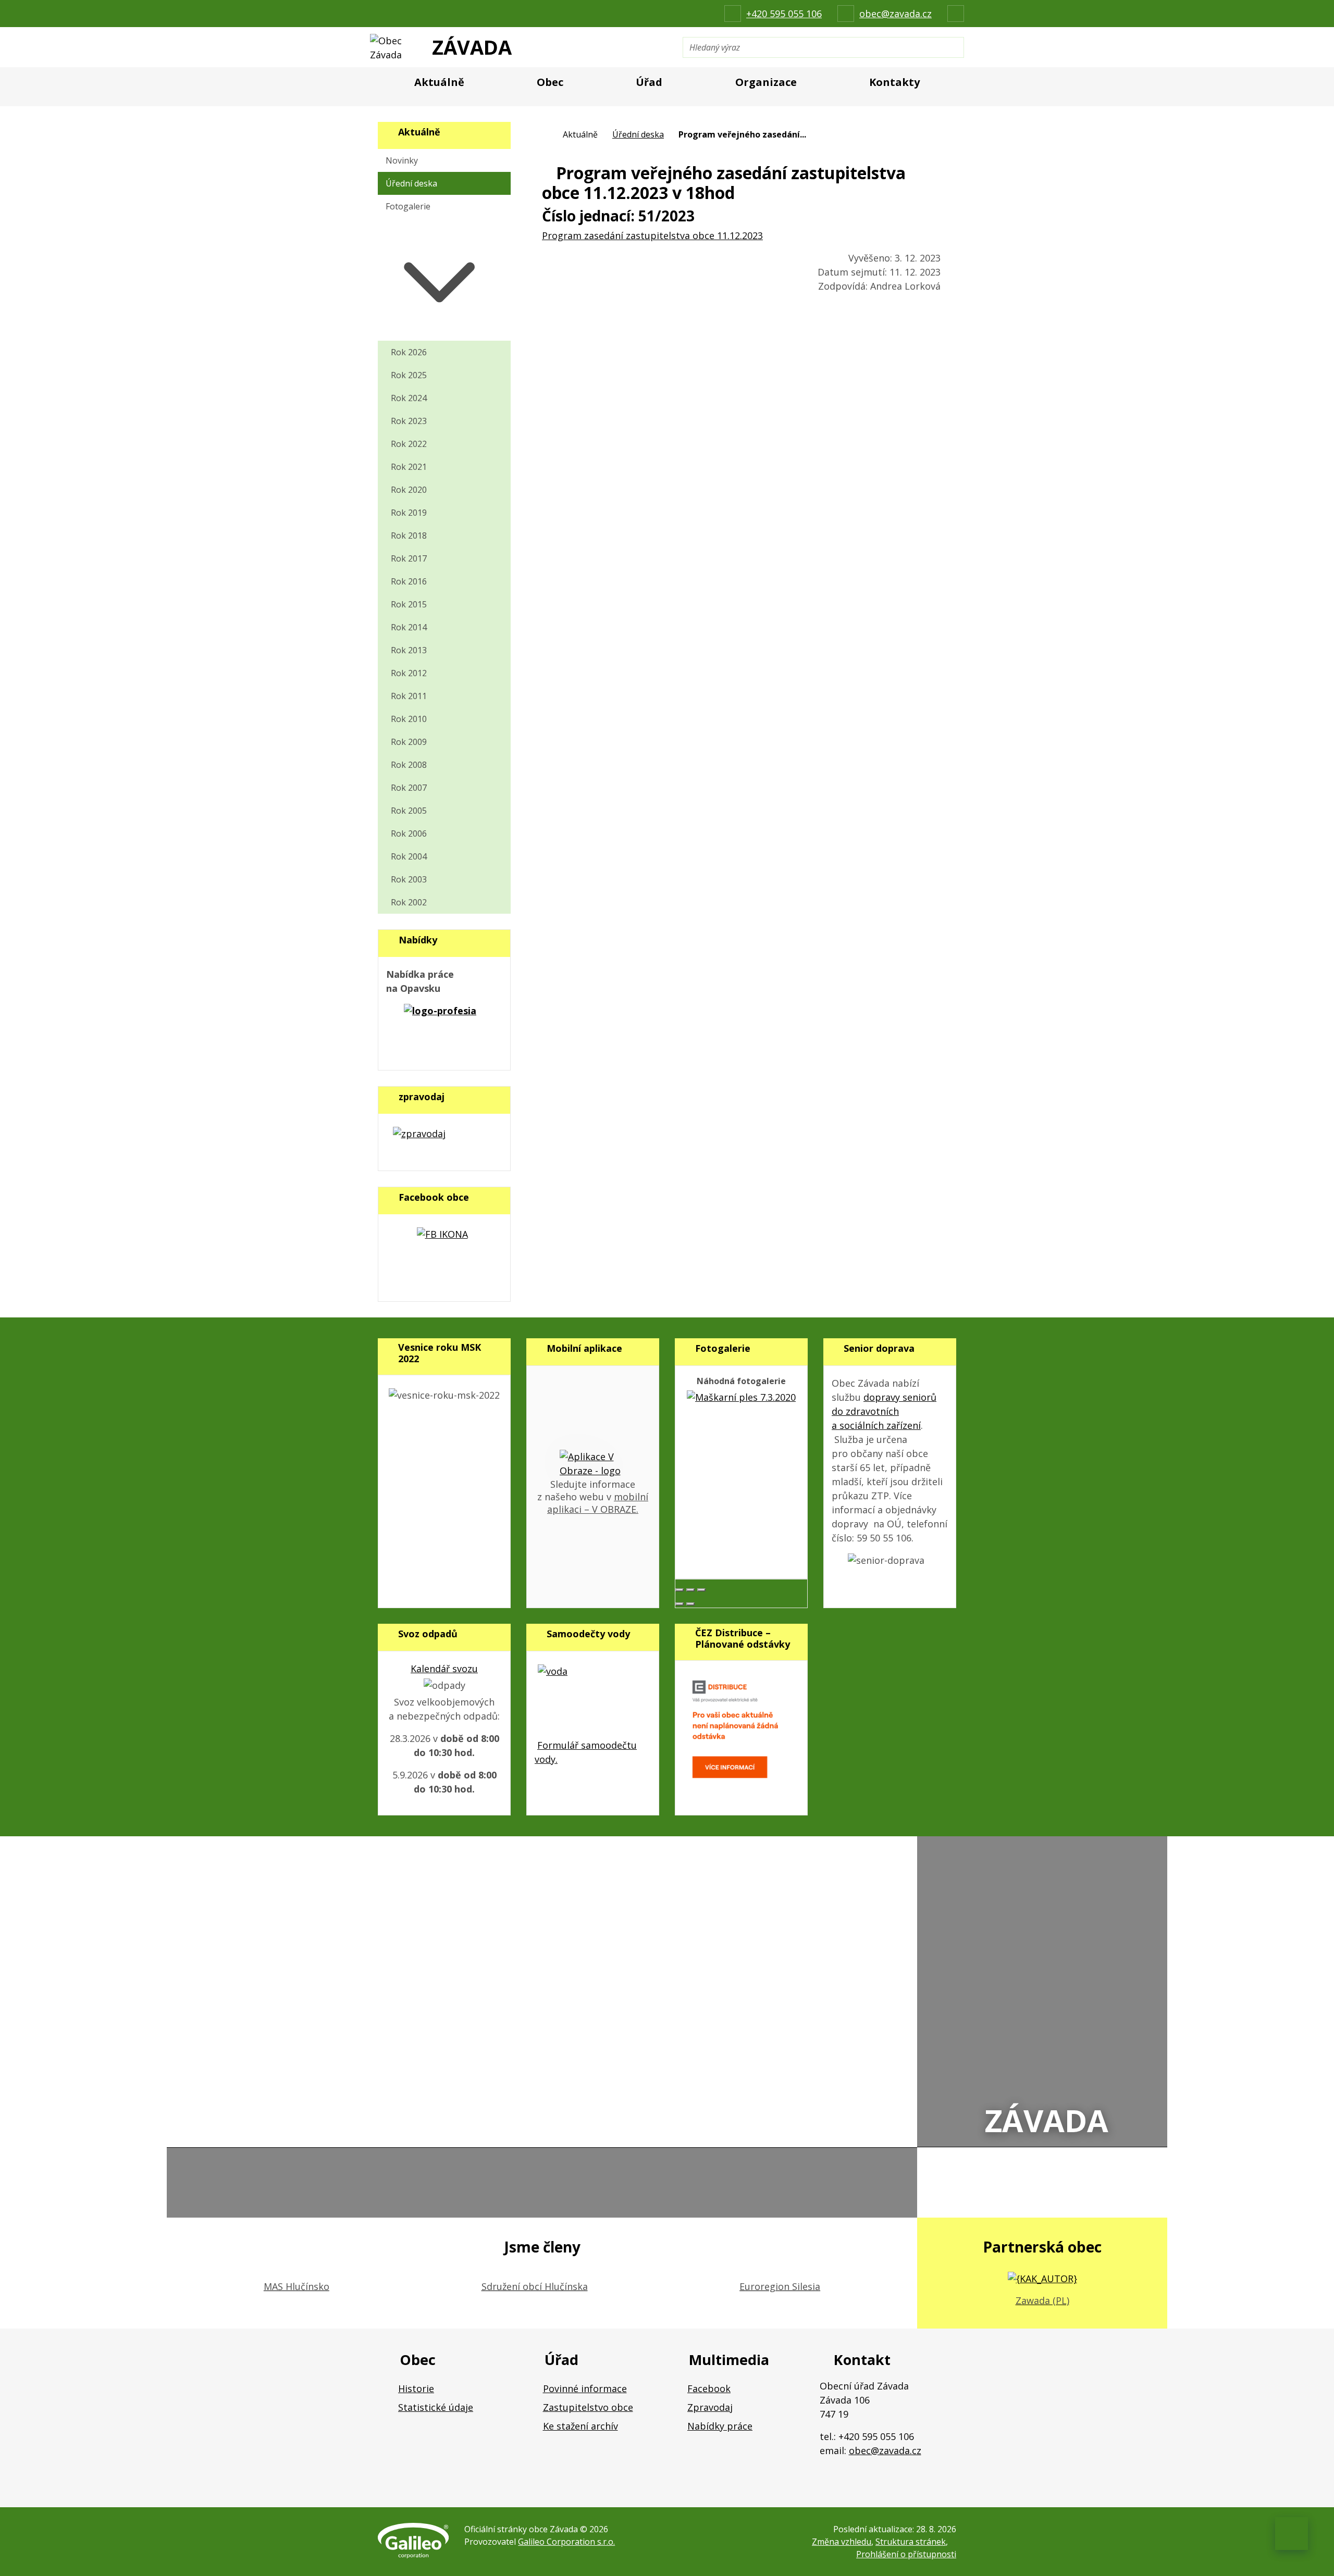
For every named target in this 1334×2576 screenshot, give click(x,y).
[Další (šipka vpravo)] (690, 1604)
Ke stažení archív (580, 2426)
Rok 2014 (409, 627)
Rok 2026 (409, 352)
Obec (550, 82)
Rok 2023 (409, 421)
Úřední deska (638, 134)
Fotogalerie (408, 206)
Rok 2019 (409, 513)
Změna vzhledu (842, 2542)
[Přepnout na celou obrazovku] (690, 1590)
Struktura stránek (911, 2542)
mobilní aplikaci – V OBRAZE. (598, 1503)
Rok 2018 (409, 536)
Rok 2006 (409, 833)
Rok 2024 (409, 398)
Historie (416, 2388)
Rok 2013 (409, 650)
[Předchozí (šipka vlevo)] (680, 1604)
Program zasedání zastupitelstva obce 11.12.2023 (652, 235)
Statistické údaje (436, 2407)
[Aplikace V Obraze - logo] (593, 1463)
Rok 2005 (409, 811)
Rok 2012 (409, 673)
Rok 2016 (409, 581)
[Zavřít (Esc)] (680, 1590)
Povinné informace (585, 2388)
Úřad (649, 82)
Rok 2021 (409, 467)
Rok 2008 (409, 765)
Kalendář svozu (444, 1669)
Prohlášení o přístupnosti (906, 2554)
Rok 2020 (409, 490)
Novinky (402, 160)
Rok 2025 (409, 375)
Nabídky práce (720, 2426)
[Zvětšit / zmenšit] (701, 1590)
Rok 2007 (409, 788)
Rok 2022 (409, 444)
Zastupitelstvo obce (588, 2407)
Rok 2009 (409, 742)
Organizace (766, 82)
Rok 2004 (409, 856)
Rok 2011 (409, 696)
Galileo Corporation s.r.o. (566, 2542)
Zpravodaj (710, 2407)
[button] (444, 279)
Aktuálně (439, 82)
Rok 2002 (409, 902)
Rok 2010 (409, 719)
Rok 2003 (409, 879)
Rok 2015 (409, 604)
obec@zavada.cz (885, 2450)
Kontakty (894, 82)
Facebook (709, 2388)
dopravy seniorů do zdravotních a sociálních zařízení (884, 1411)
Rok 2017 (409, 558)
